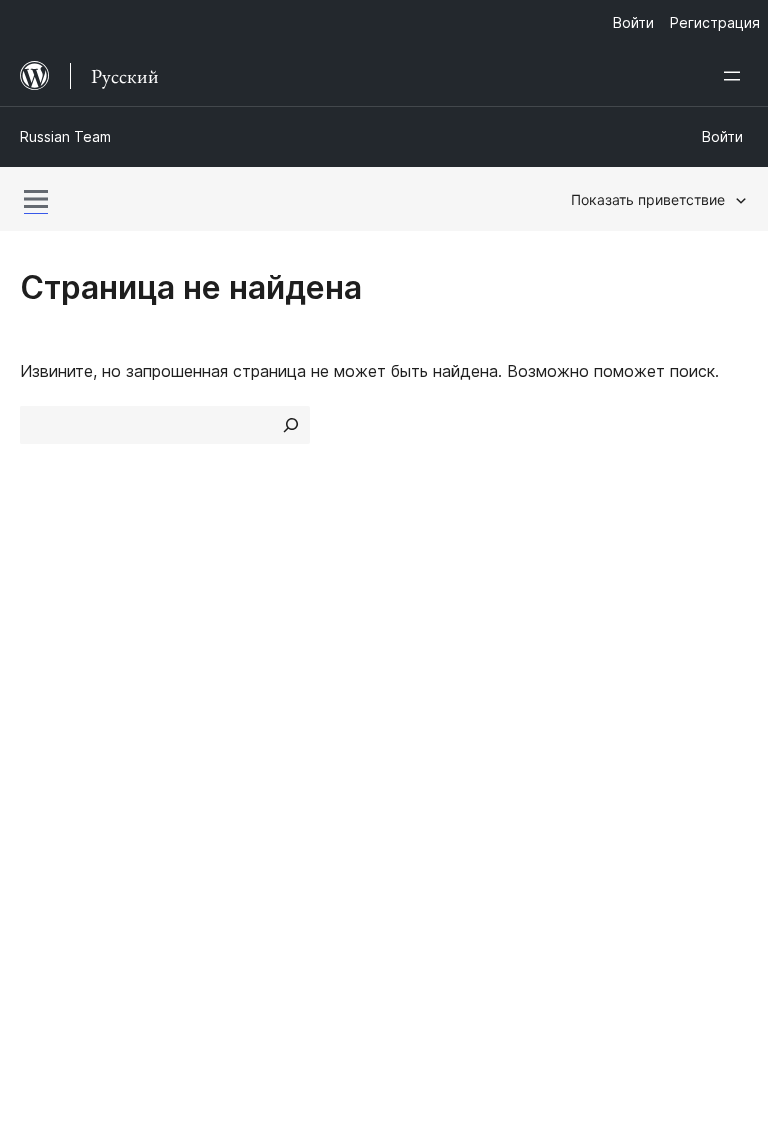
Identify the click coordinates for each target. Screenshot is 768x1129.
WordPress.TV (456, 719)
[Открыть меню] (736, 76)
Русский (99, 981)
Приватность (70, 719)
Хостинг (51, 684)
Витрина (239, 613)
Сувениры (629, 719)
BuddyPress (74, 891)
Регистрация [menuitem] (715, 22)
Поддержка (440, 649)
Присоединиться (645, 613)
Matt (48, 820)
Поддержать (641, 684)
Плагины (240, 684)
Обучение (431, 613)
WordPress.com (88, 785)
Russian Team (65, 136)
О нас (42, 613)
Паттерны (245, 719)
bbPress (60, 856)
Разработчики (447, 684)
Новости (54, 649)
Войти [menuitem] (633, 22)
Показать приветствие (648, 199)
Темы (227, 649)
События (614, 649)
